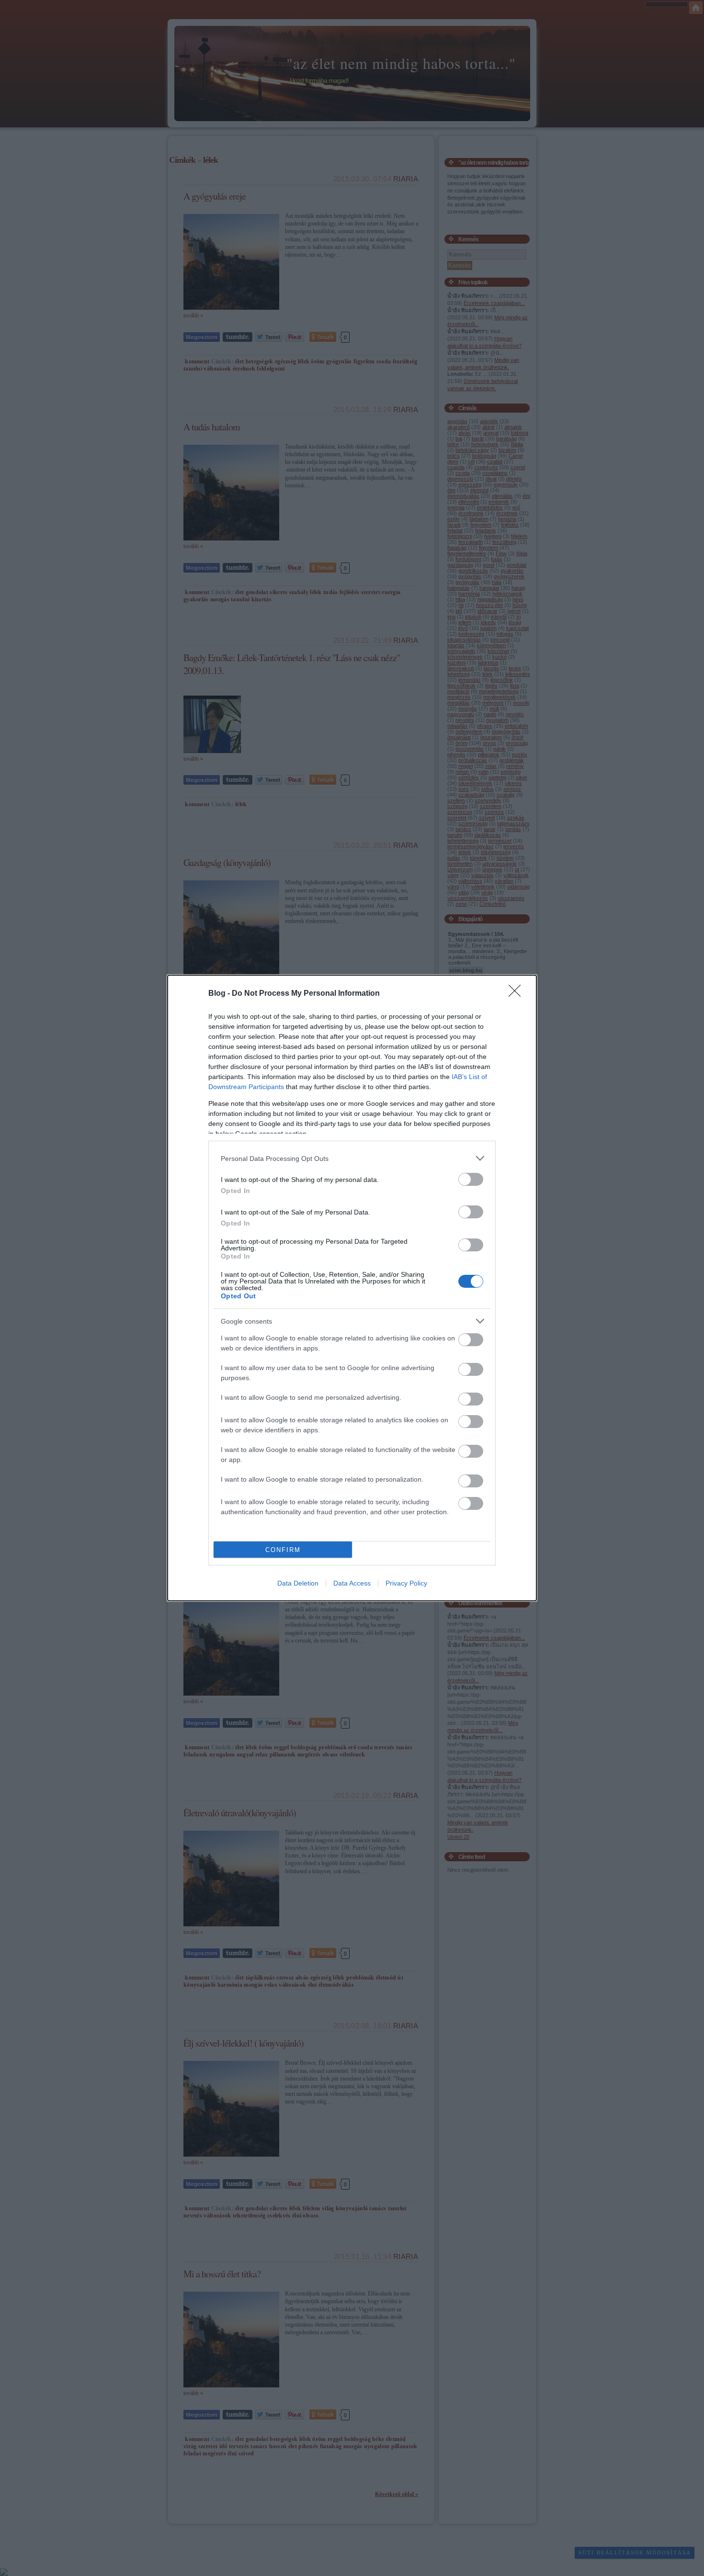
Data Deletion (298, 1583)
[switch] (471, 1179)
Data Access (352, 1583)
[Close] (518, 994)
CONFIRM (283, 1550)
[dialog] (352, 1288)
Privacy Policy (406, 1583)
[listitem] (352, 1158)
